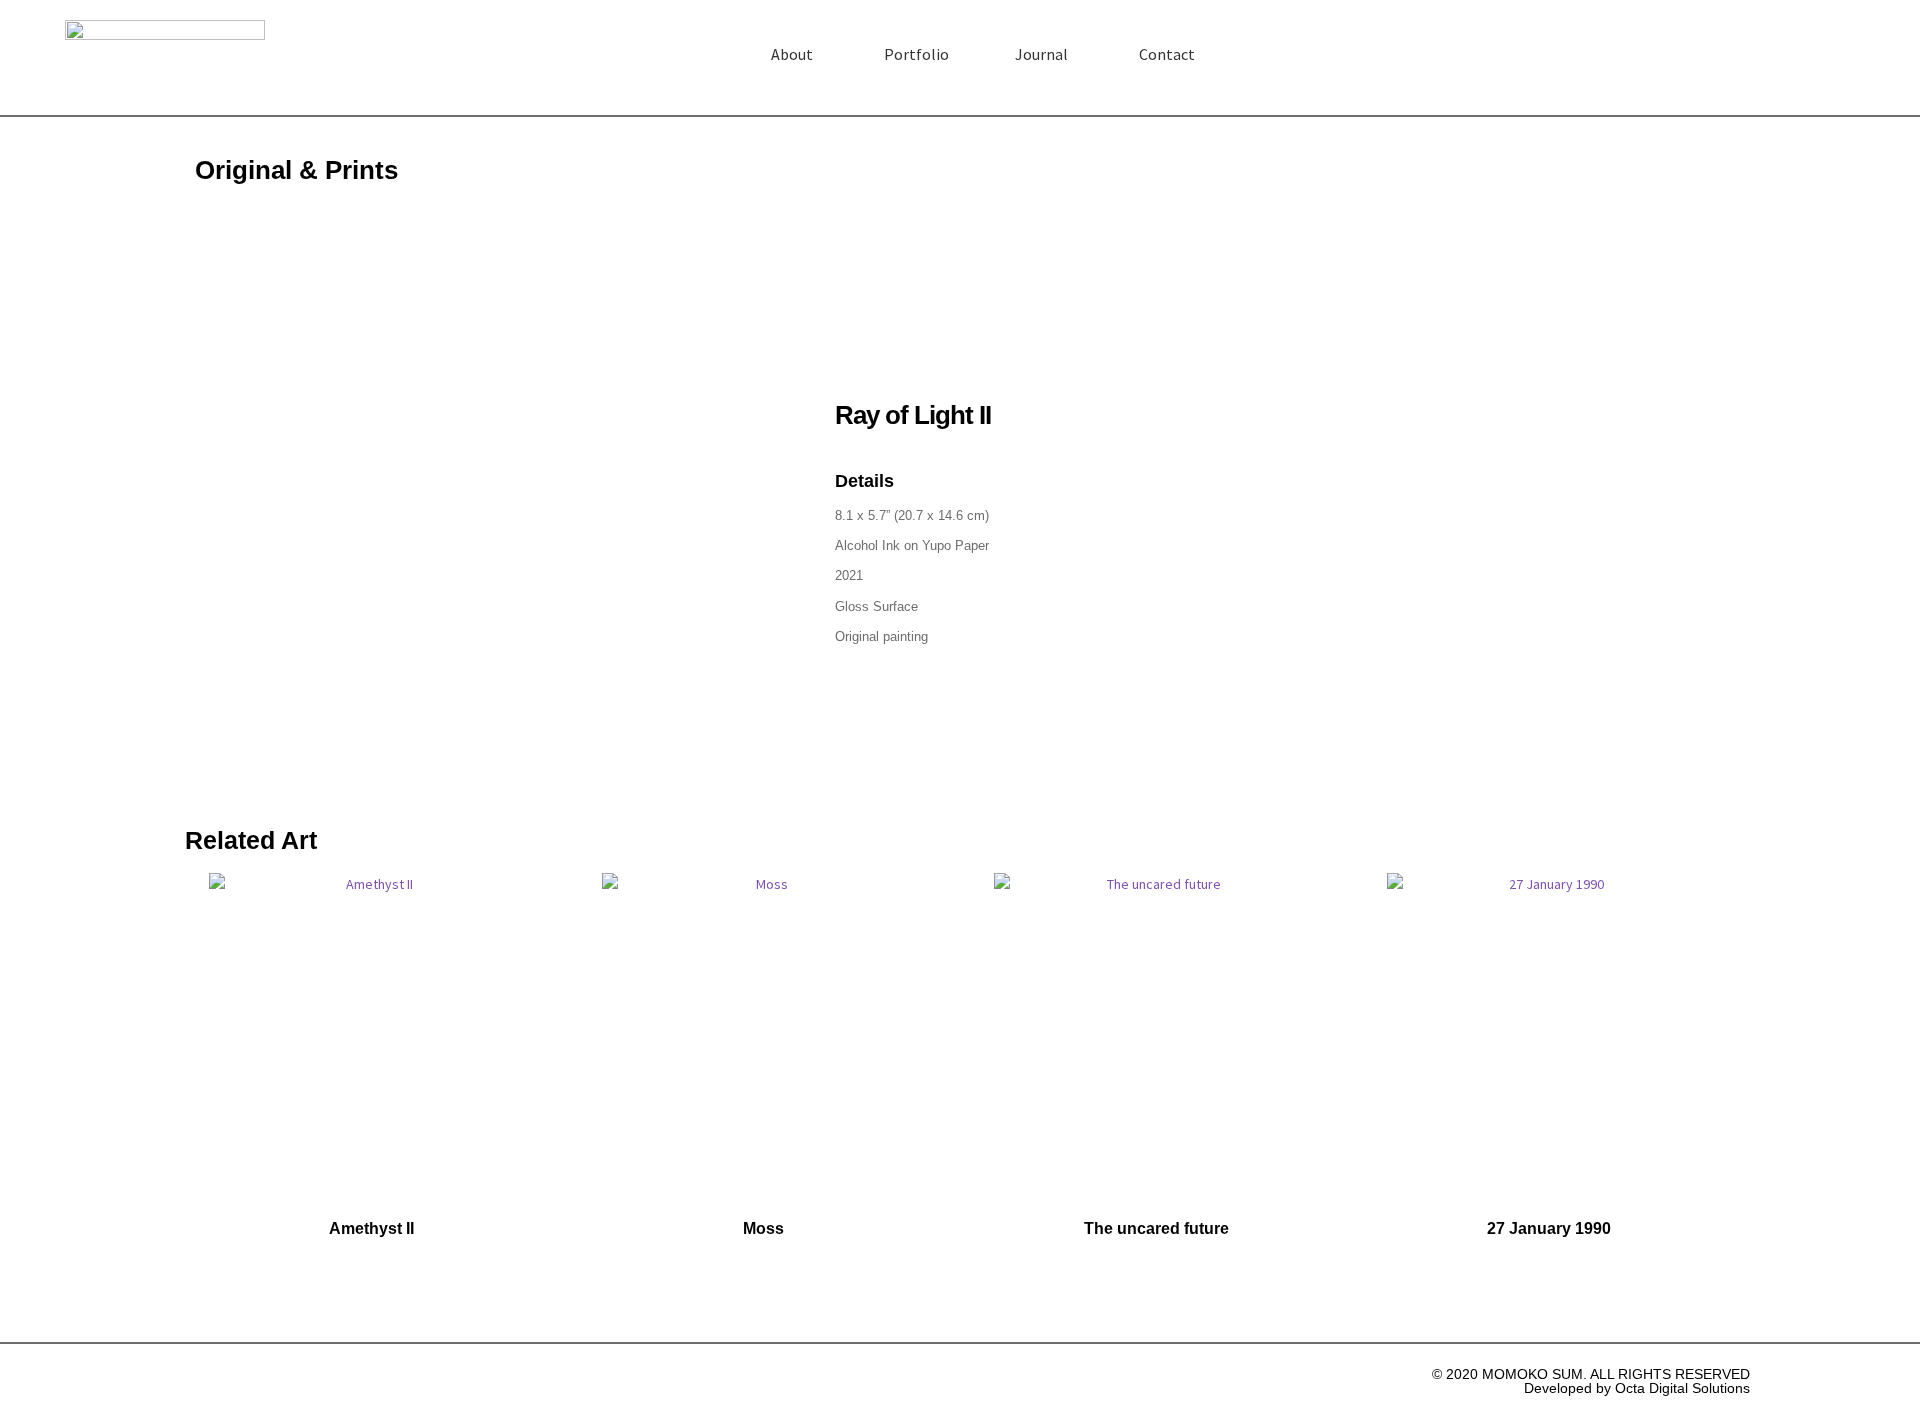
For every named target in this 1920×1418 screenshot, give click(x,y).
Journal (1041, 54)
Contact (1167, 54)
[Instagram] (1850, 53)
